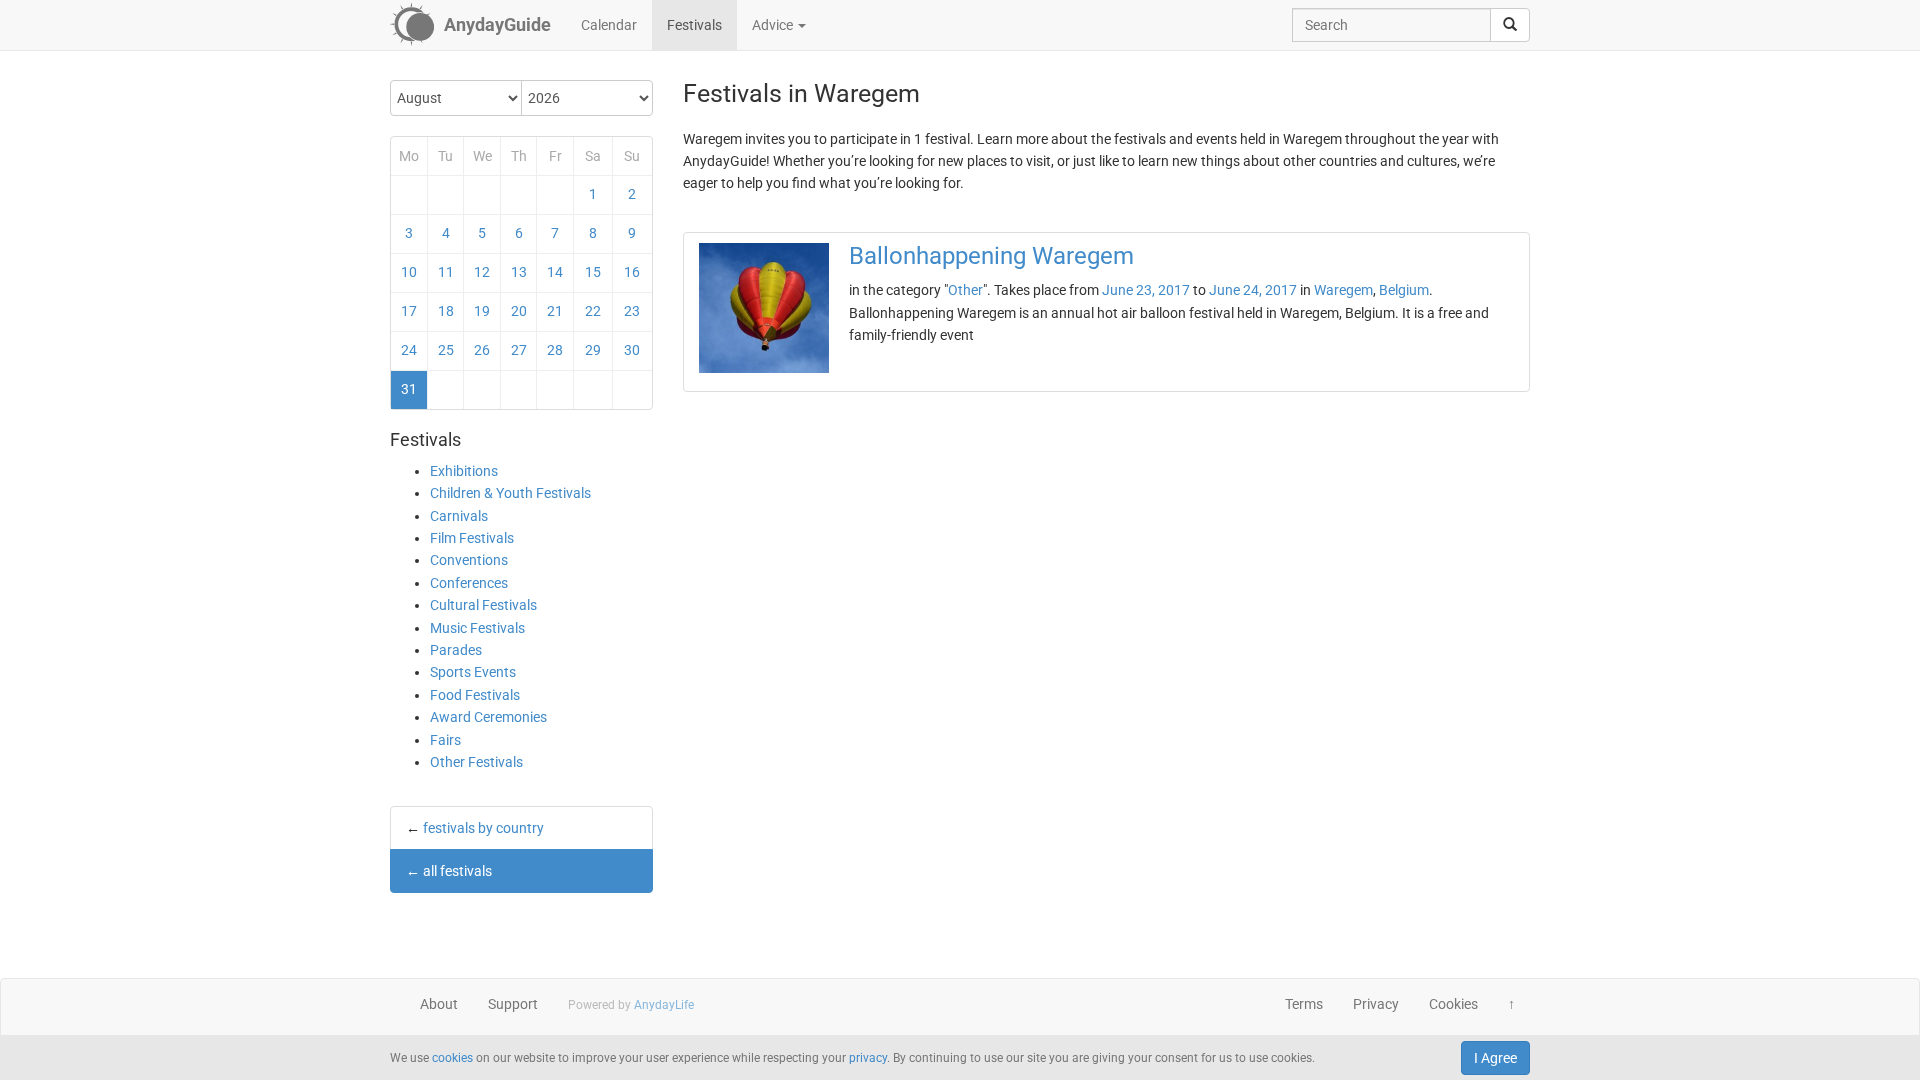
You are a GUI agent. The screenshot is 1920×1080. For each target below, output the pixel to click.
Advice (774, 25)
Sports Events (473, 672)
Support (513, 1004)
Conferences (469, 583)
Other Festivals (476, 762)
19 (482, 311)
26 (482, 350)
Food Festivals (475, 695)
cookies (452, 1058)
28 (555, 350)
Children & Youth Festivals (510, 493)
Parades (456, 650)
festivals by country (483, 828)
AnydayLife (664, 1005)
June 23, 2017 (1146, 290)
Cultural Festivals (483, 605)
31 (409, 389)
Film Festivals (472, 538)
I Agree (1495, 1058)
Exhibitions (464, 471)
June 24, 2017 (1253, 290)
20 (519, 311)
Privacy (1376, 1004)
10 (409, 272)
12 (482, 272)
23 (632, 311)
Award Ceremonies (488, 717)
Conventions (469, 560)
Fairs (445, 740)
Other (965, 290)
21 (555, 311)
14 (555, 272)
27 (519, 350)
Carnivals (459, 516)
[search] (1510, 25)
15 (593, 272)
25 (446, 350)
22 (593, 311)
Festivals (694, 25)
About (439, 1004)
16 (632, 272)
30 (632, 350)
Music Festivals (477, 628)
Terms (1304, 1004)
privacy (868, 1058)
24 (409, 350)
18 (446, 311)
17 (409, 311)
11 (446, 272)
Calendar (609, 25)
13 (519, 272)
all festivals (457, 871)
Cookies (1453, 1004)
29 (593, 350)
